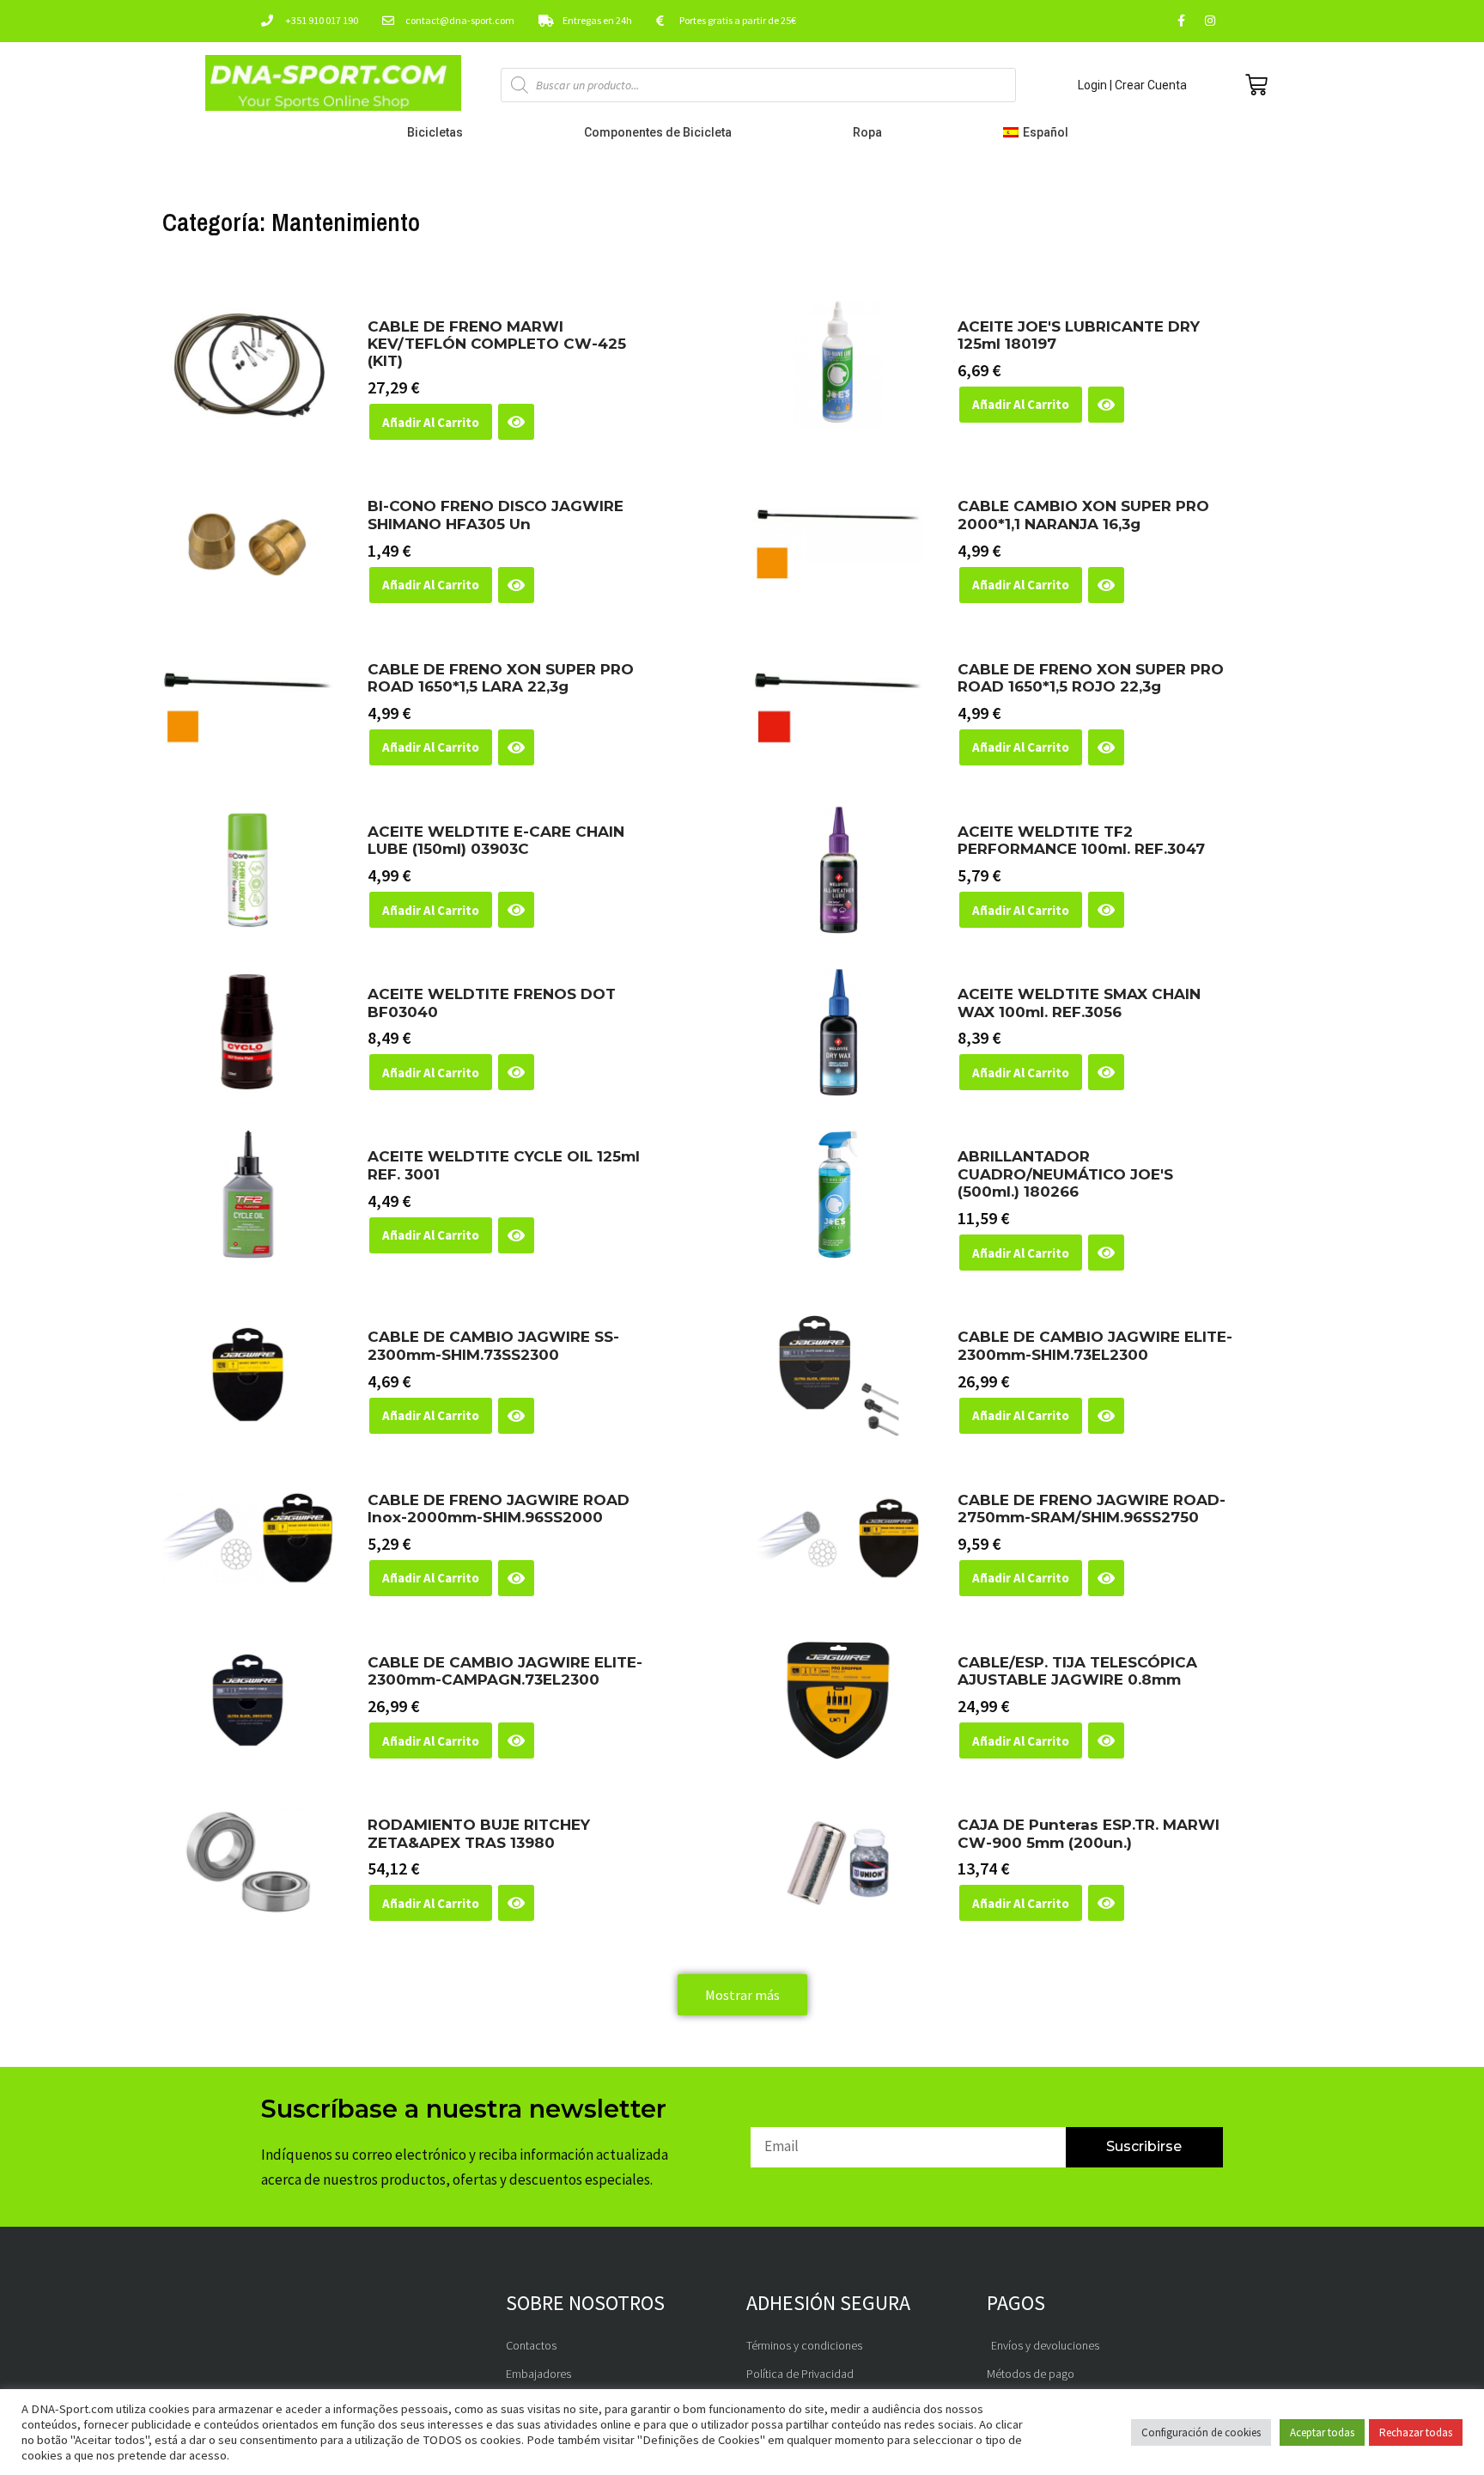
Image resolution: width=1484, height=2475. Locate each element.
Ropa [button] (867, 132)
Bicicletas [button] (435, 132)
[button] (1040, 132)
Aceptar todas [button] (1322, 2432)
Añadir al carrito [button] (431, 422)
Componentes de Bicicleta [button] (658, 132)
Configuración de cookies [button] (1201, 2432)
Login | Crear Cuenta (1132, 85)
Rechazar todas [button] (1416, 2432)
